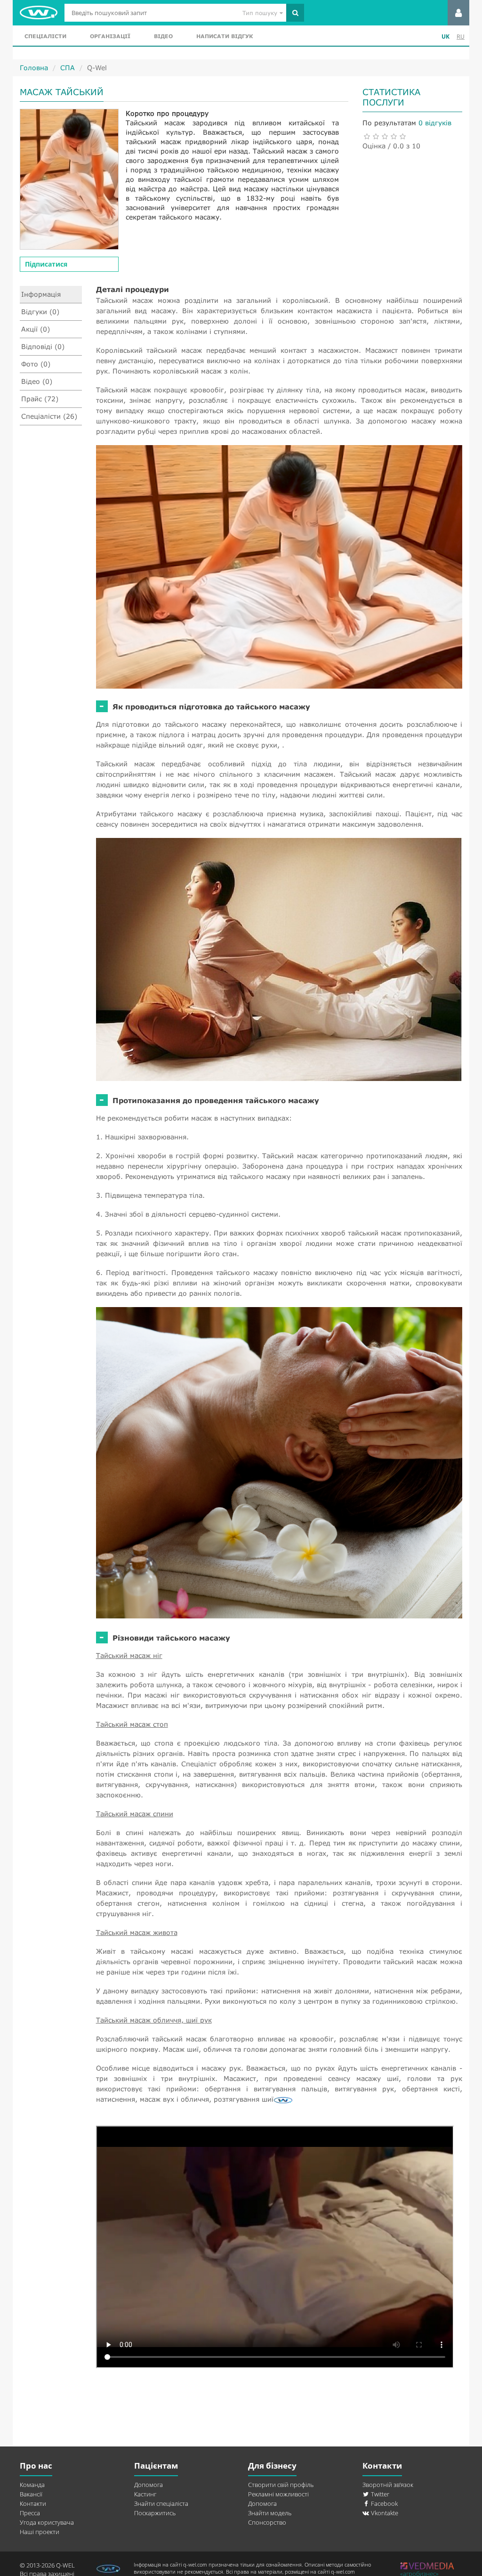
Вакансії (31, 2494)
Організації (110, 36)
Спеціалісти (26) (49, 416)
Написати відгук (225, 36)
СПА (68, 68)
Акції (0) (36, 329)
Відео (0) (37, 381)
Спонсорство (267, 2522)
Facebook (384, 2503)
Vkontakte (384, 2513)
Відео (163, 36)
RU (461, 37)
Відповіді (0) (43, 346)
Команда (32, 2485)
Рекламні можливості (278, 2494)
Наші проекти (40, 2532)
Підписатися (46, 264)
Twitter (379, 2494)
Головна (34, 68)
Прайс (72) (40, 399)
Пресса (30, 2513)
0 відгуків (435, 123)
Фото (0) (36, 364)
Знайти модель (270, 2513)
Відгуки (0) (40, 312)
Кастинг (145, 2494)
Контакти (33, 2503)
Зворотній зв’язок (388, 2485)
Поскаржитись (155, 2513)
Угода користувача (47, 2522)
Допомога (149, 2485)
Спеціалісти (45, 36)
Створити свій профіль (281, 2485)
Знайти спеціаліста (161, 2503)
